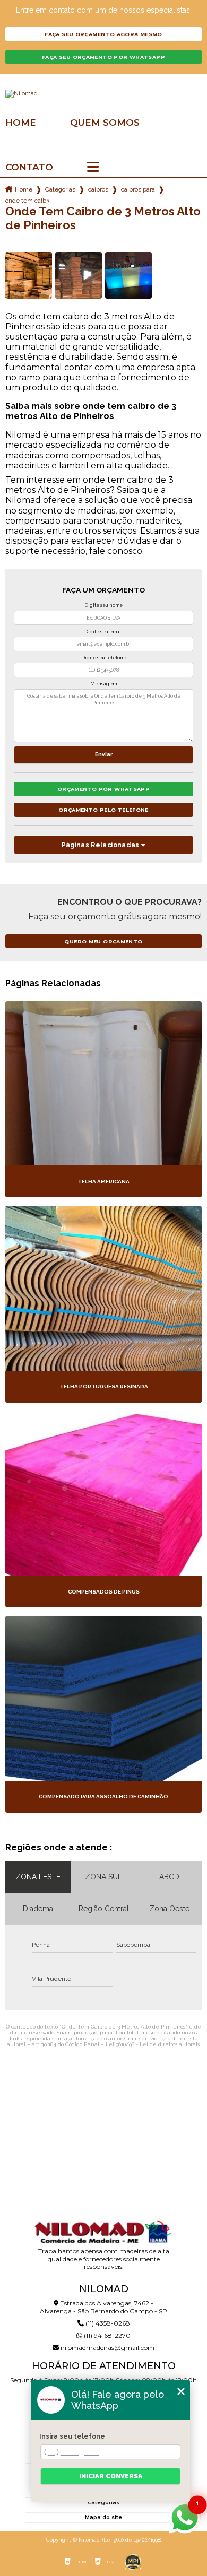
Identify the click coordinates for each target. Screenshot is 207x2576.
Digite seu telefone (104, 658)
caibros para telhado (138, 189)
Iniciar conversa (111, 2476)
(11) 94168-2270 (106, 2335)
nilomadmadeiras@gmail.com (107, 2348)
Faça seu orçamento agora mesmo (103, 34)
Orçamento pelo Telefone (103, 810)
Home (21, 123)
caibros (98, 189)
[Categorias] (93, 168)
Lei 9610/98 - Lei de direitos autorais (153, 2044)
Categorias (60, 189)
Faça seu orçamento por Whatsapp (103, 57)
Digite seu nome (103, 605)
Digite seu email (103, 632)
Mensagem (103, 684)
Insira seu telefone (72, 2436)
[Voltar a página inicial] (104, 94)
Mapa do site (103, 2517)
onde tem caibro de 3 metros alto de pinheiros (27, 201)
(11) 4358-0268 (107, 2323)
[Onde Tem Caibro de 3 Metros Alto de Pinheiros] (29, 275)
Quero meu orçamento (103, 941)
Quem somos (105, 123)
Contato (29, 167)
